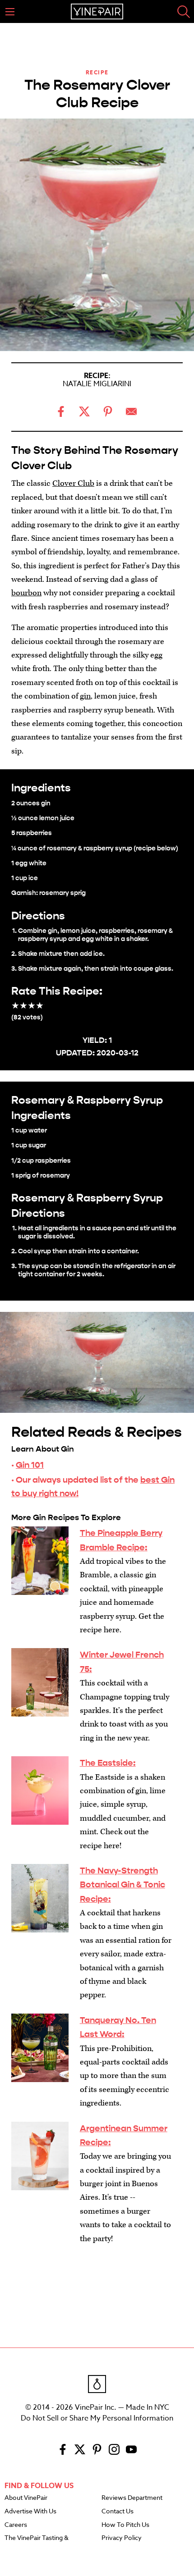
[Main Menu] (10, 12)
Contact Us (118, 2512)
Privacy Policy (122, 2538)
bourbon (26, 593)
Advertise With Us (30, 2512)
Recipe (97, 72)
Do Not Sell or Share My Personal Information (97, 2418)
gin (85, 696)
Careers (16, 2525)
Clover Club (73, 483)
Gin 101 (30, 1465)
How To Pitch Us (125, 2525)
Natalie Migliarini (97, 384)
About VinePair (26, 2498)
